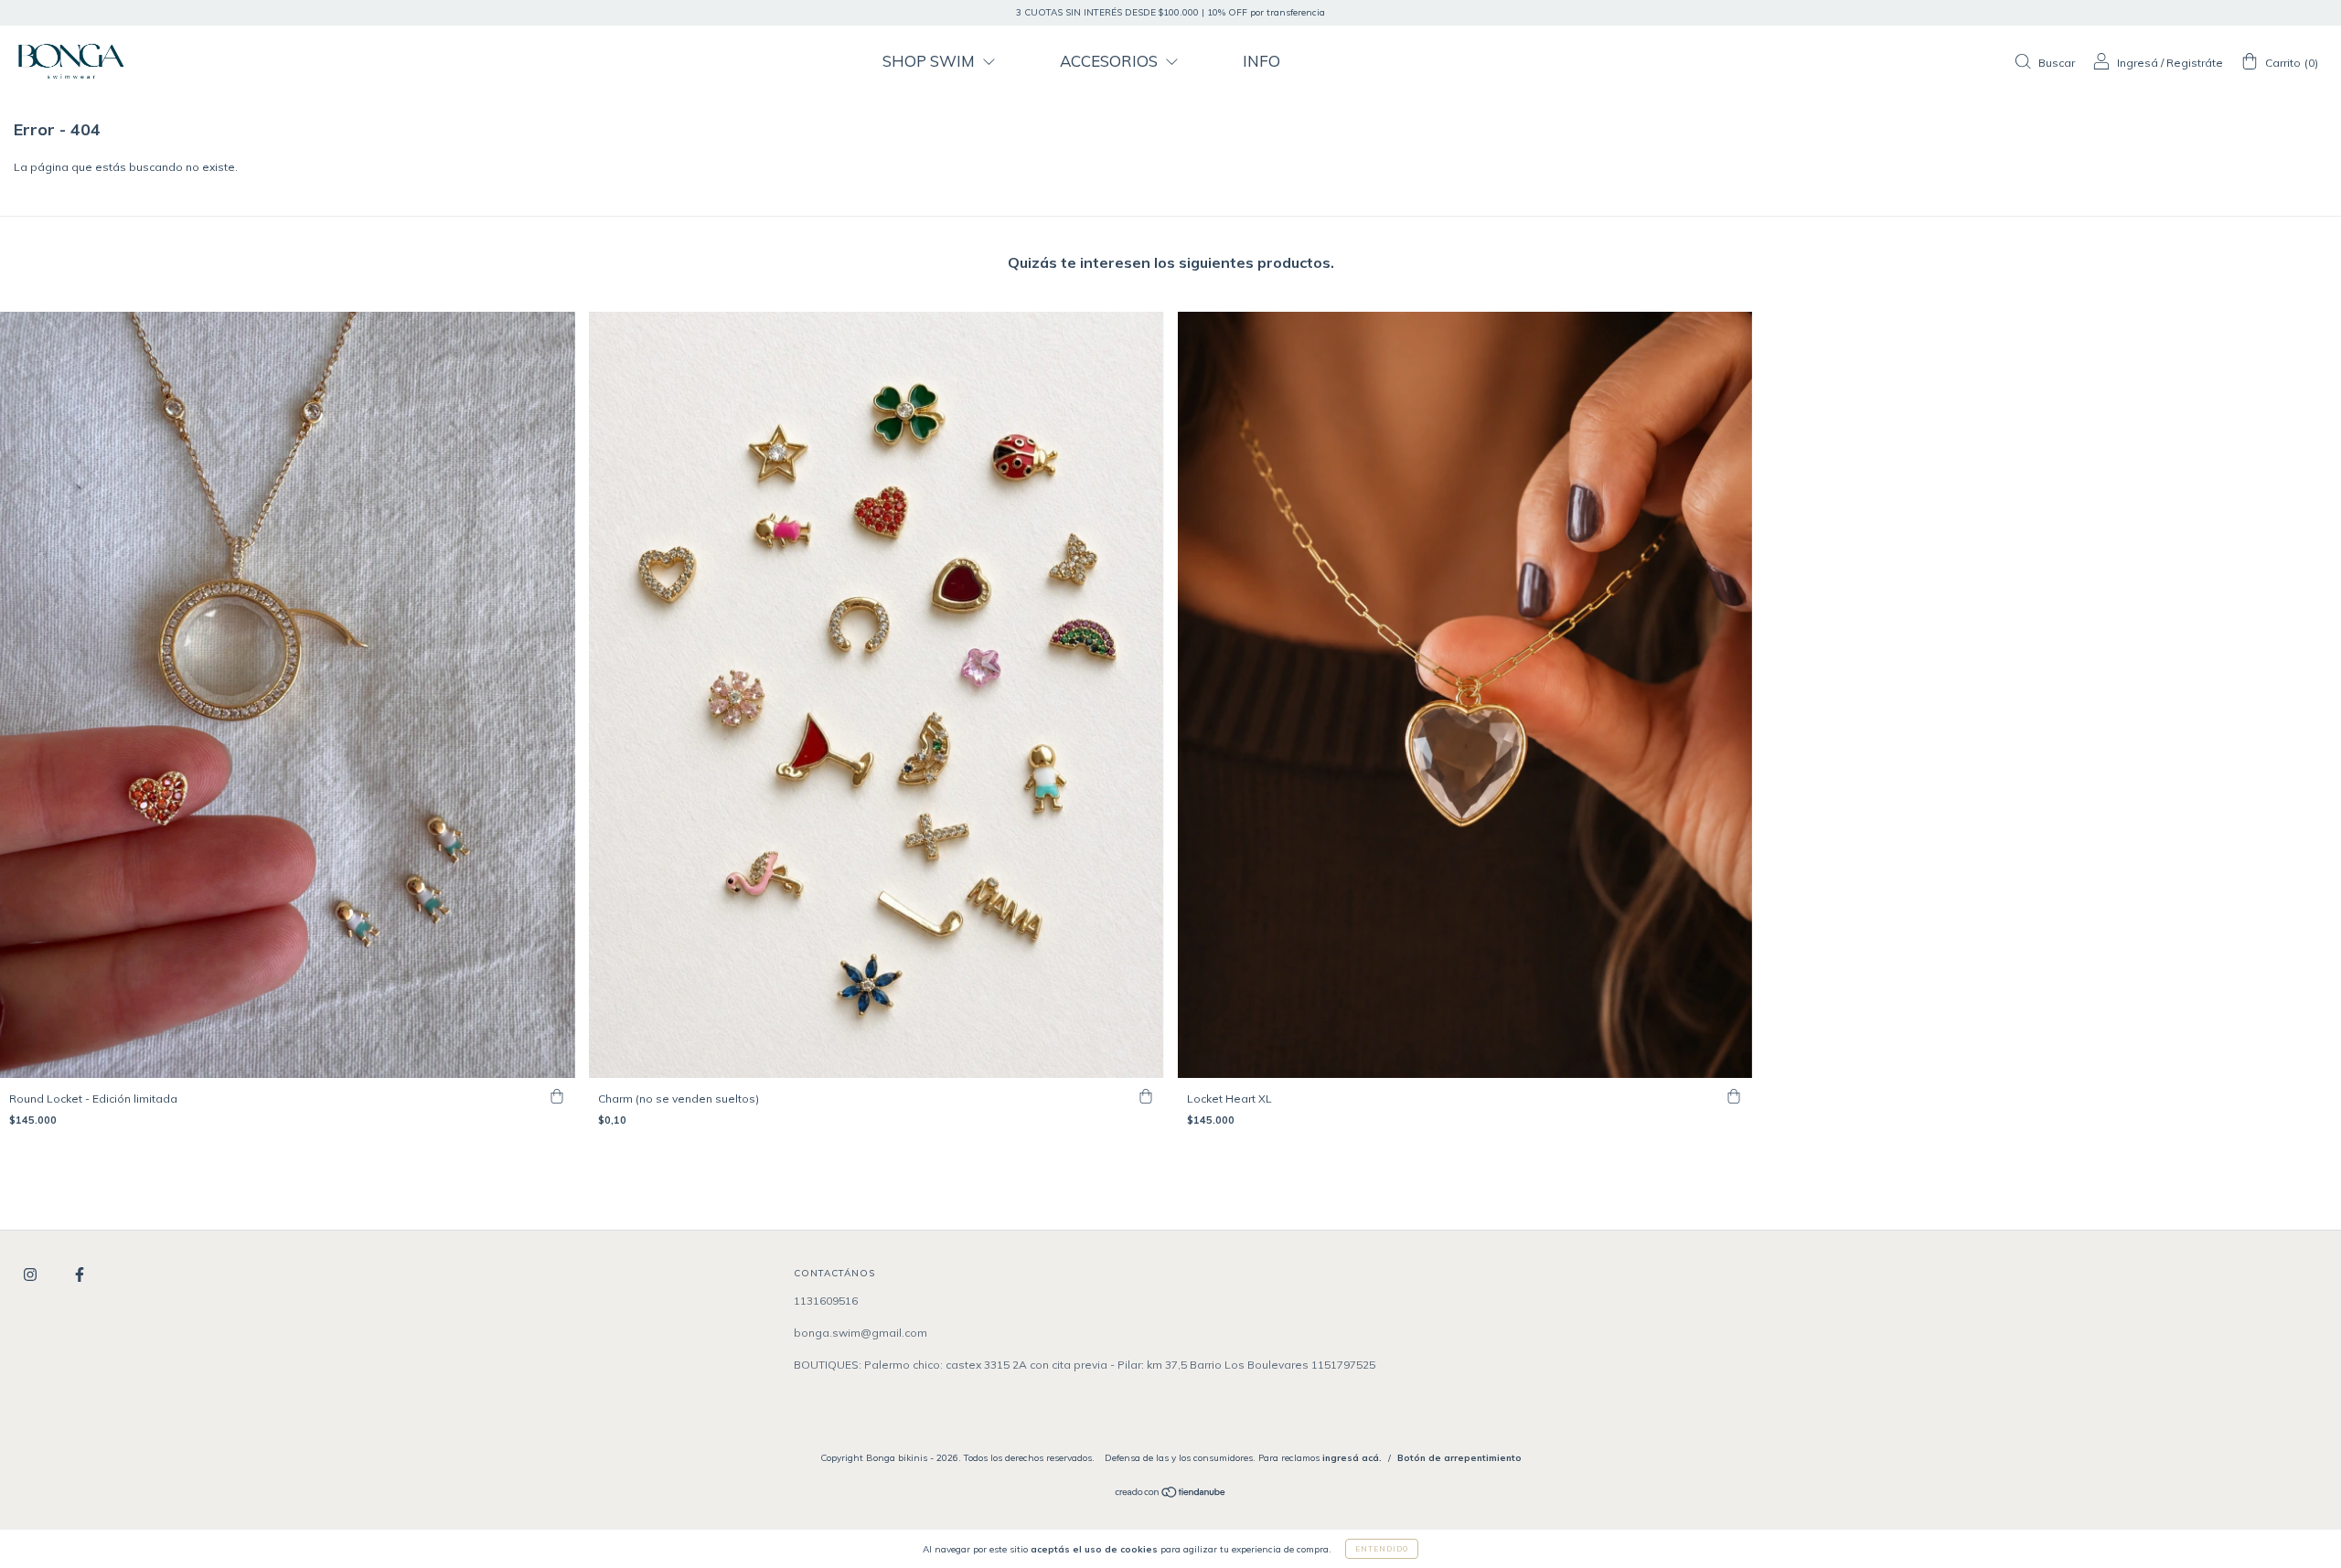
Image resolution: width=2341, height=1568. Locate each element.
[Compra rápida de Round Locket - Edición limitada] (557, 1096)
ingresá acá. (1352, 1458)
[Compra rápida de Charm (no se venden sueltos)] (1146, 1096)
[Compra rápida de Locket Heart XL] (1734, 1096)
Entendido (1382, 1549)
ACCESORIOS (1111, 61)
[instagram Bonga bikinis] (32, 1275)
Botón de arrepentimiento (1459, 1458)
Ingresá (2138, 63)
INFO (1261, 61)
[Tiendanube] (1171, 1494)
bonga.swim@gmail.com (861, 1333)
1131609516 (826, 1301)
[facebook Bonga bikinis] (80, 1275)
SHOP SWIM (930, 61)
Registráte (2195, 63)
